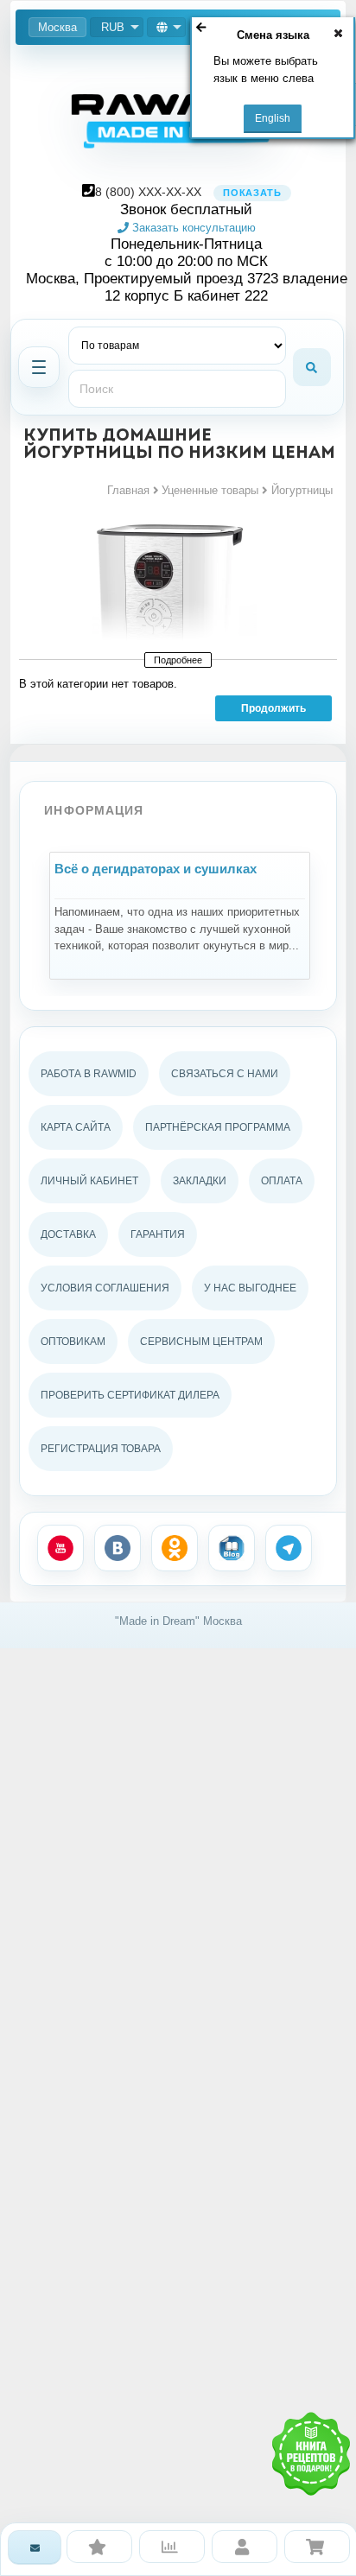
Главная (128, 490)
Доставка (68, 1234)
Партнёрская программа (218, 1127)
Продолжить (273, 708)
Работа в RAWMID (89, 1074)
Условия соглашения (105, 1288)
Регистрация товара (101, 1449)
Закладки (200, 1181)
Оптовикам (73, 1342)
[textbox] (177, 389)
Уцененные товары (210, 490)
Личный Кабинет (89, 1181)
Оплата (282, 1181)
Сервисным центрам (201, 1342)
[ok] (175, 1548)
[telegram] (289, 1548)
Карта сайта (76, 1127)
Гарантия (158, 1234)
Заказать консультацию (192, 228)
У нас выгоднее (250, 1288)
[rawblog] (232, 1548)
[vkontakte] (118, 1548)
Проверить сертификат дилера (130, 1395)
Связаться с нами (225, 1074)
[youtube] (60, 1548)
